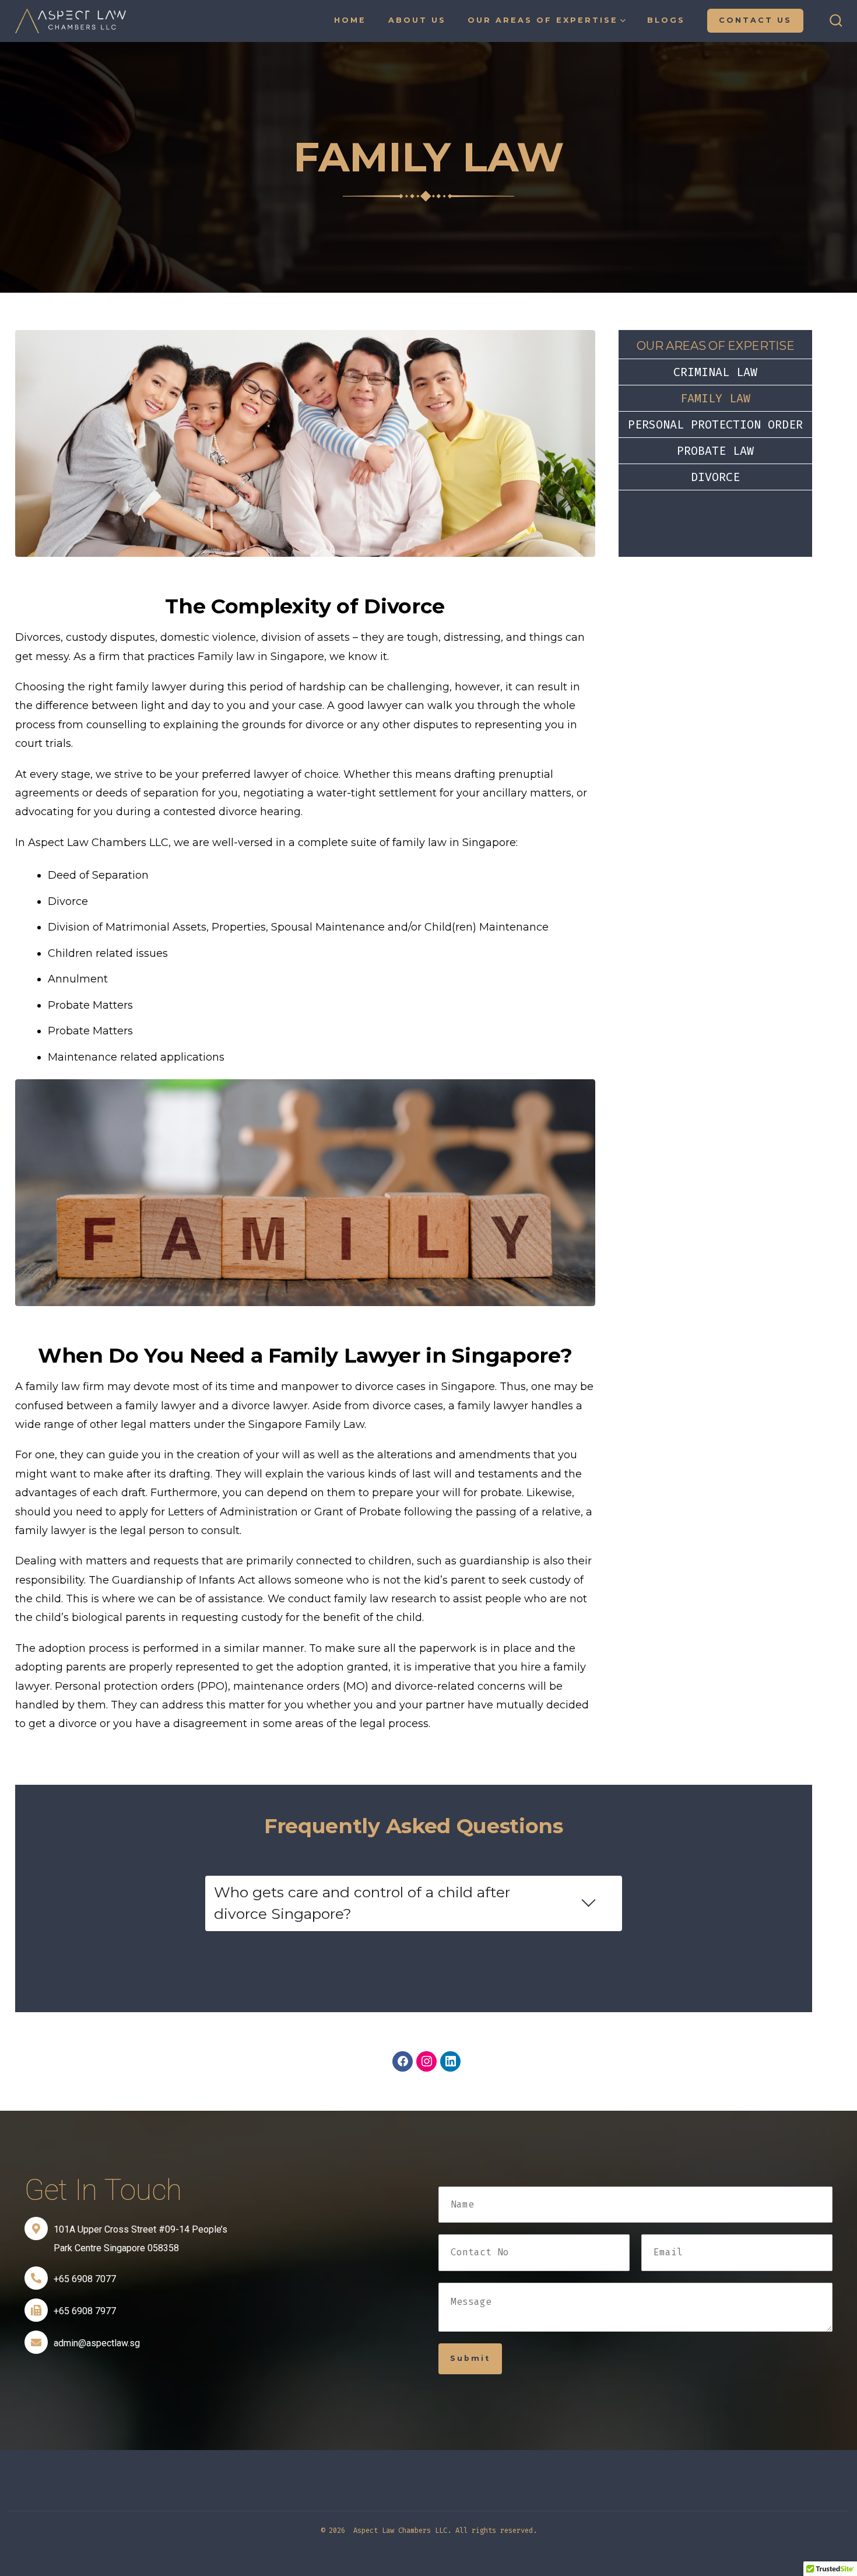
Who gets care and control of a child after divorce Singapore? (362, 1903)
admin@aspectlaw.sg (97, 2343)
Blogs (666, 20)
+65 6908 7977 (85, 2311)
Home (350, 20)
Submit (470, 2358)
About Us (417, 20)
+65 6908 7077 (85, 2279)
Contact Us (755, 20)
